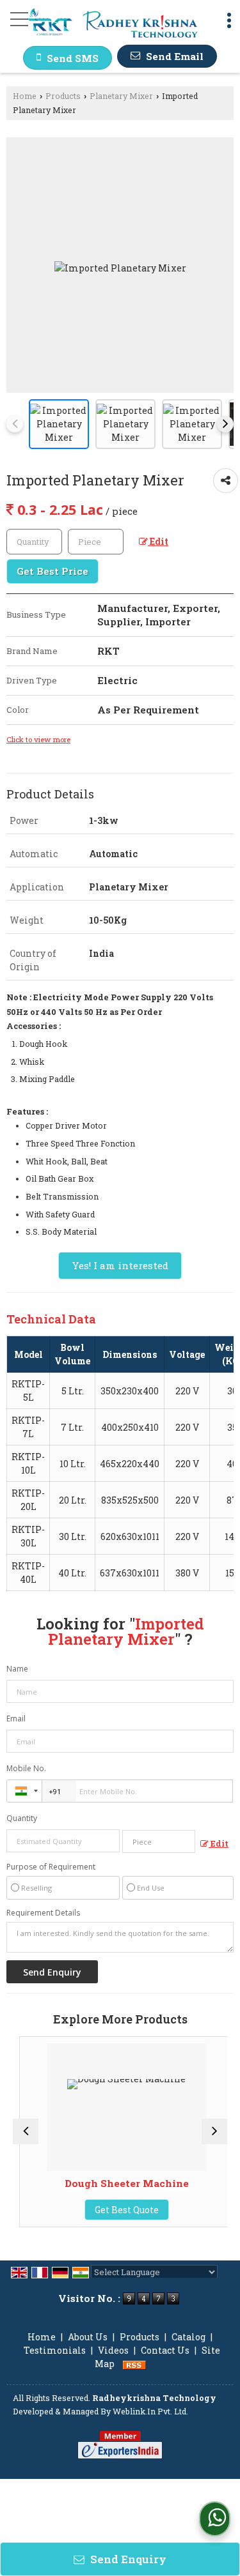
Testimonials (55, 2350)
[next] (225, 424)
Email (16, 1719)
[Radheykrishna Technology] (112, 24)
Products (63, 96)
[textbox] (96, 542)
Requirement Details (43, 1913)
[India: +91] (24, 1791)
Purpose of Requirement (51, 1867)
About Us (88, 2337)
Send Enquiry (127, 2559)
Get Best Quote (121, 2210)
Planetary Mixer (121, 96)
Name (17, 1669)
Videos (113, 2350)
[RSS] (134, 2364)
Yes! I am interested (120, 1265)
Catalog (188, 2337)
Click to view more (38, 739)
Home (25, 96)
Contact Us (165, 2350)
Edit (158, 541)
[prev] (15, 424)
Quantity (22, 1818)
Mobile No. (26, 1768)
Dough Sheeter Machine (121, 2183)
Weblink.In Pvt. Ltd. (150, 2411)
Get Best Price (52, 571)
